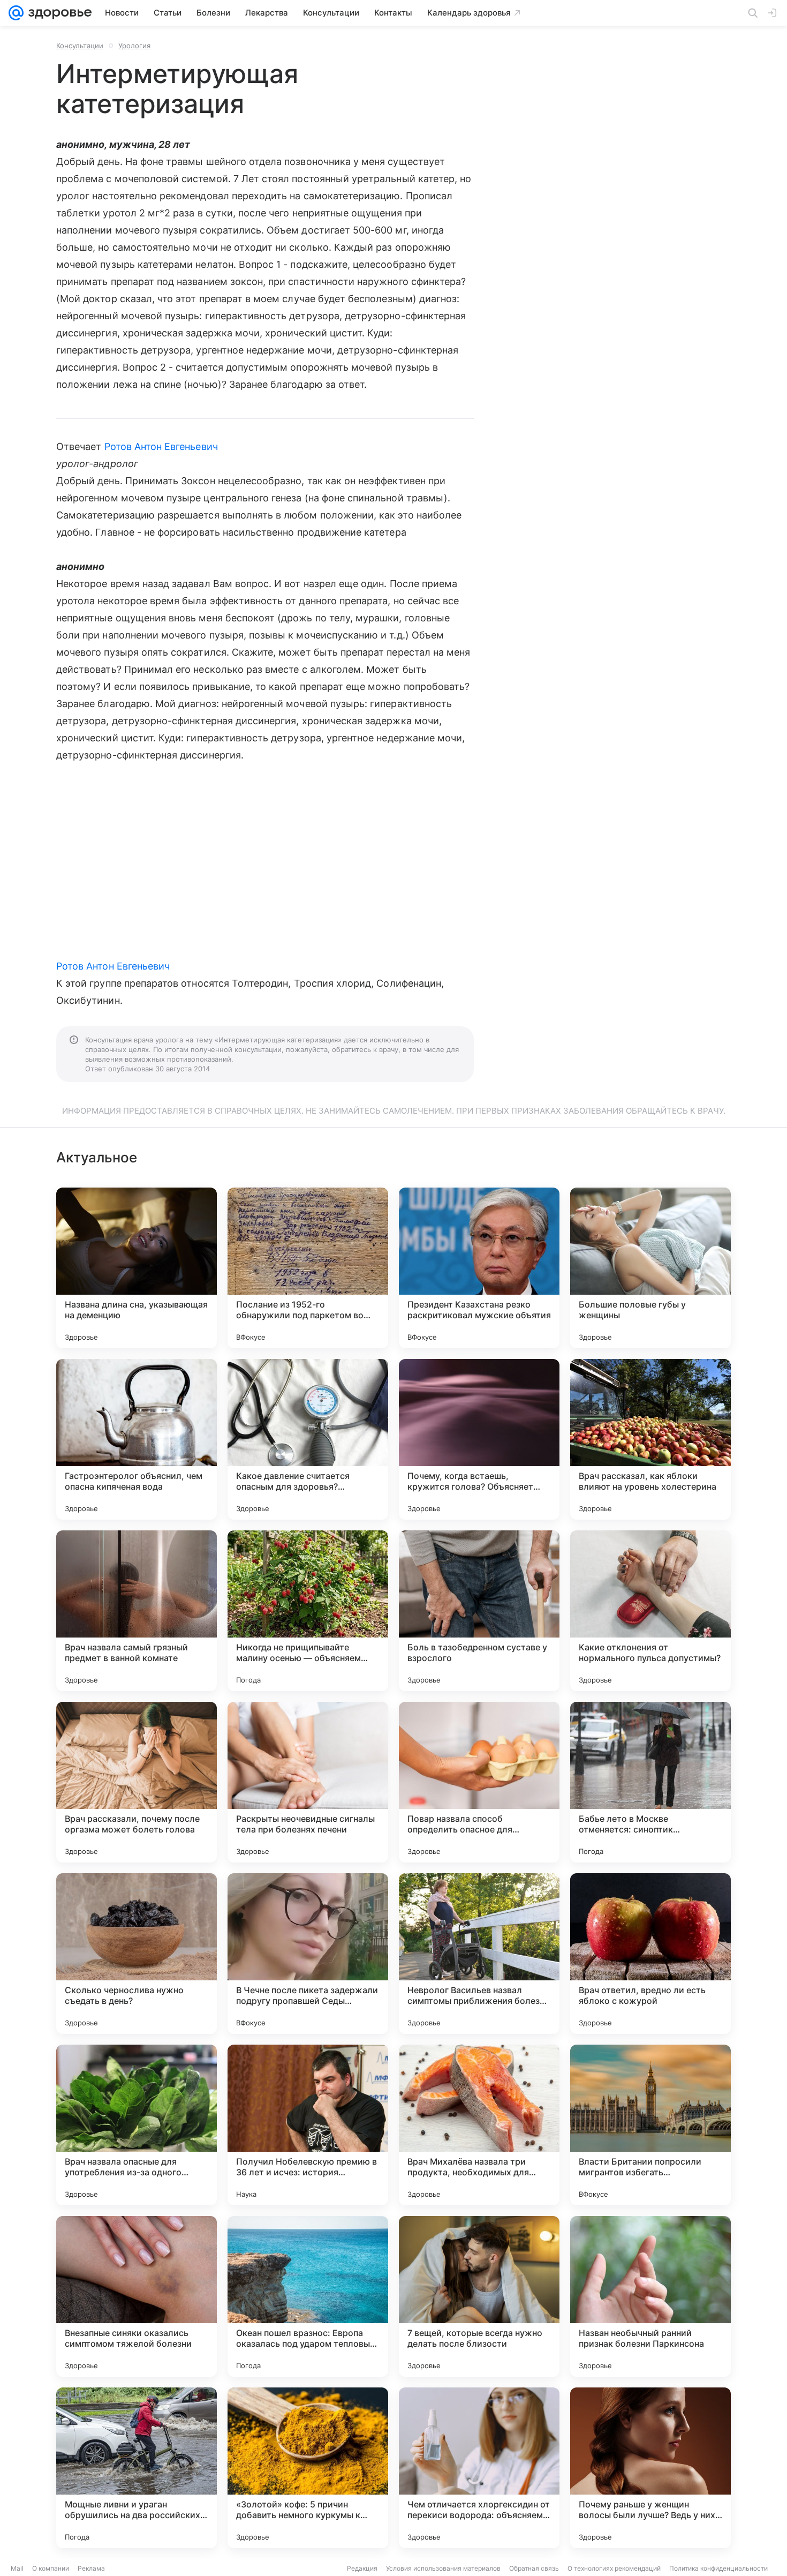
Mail (17, 2568)
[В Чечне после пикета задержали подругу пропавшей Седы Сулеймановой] (308, 1954)
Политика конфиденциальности (718, 2568)
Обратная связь (534, 2568)
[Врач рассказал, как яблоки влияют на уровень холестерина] (650, 1439)
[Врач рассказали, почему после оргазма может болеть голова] (137, 1782)
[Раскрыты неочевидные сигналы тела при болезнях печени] (308, 1782)
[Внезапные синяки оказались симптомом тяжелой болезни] (137, 2296)
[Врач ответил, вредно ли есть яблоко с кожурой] (650, 1954)
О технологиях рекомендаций (614, 2568)
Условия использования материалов (443, 2568)
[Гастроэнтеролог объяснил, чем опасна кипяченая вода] (137, 1439)
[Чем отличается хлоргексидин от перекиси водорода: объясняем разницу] (479, 2468)
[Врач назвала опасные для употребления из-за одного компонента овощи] (137, 2125)
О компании (51, 2568)
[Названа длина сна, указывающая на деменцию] (137, 1268)
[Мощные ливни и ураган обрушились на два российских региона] (137, 2468)
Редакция (362, 2568)
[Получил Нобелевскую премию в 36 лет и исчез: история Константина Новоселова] (308, 2125)
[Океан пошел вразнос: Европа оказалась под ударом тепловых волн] (308, 2296)
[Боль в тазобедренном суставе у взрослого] (479, 1611)
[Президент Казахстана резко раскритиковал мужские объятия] (479, 1268)
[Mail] (16, 13)
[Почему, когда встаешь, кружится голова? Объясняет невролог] (479, 1439)
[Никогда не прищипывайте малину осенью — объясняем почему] (308, 1611)
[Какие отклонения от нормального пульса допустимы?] (650, 1611)
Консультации (80, 46)
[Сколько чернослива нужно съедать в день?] (137, 1954)
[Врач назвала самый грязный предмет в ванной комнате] (137, 1611)
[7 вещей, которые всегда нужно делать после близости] (479, 2296)
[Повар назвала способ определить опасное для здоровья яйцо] (479, 1782)
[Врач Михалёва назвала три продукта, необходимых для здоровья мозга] (479, 2125)
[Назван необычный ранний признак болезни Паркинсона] (650, 2296)
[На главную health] (58, 13)
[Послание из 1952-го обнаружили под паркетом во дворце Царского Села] (308, 1268)
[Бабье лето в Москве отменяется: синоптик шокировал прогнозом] (650, 1782)
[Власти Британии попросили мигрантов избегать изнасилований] (650, 2125)
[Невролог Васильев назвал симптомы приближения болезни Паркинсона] (479, 1954)
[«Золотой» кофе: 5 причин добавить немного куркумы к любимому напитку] (308, 2468)
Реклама (91, 2568)
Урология (134, 46)
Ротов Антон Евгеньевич (161, 446)
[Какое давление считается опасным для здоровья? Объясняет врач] (308, 1439)
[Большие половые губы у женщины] (650, 1268)
